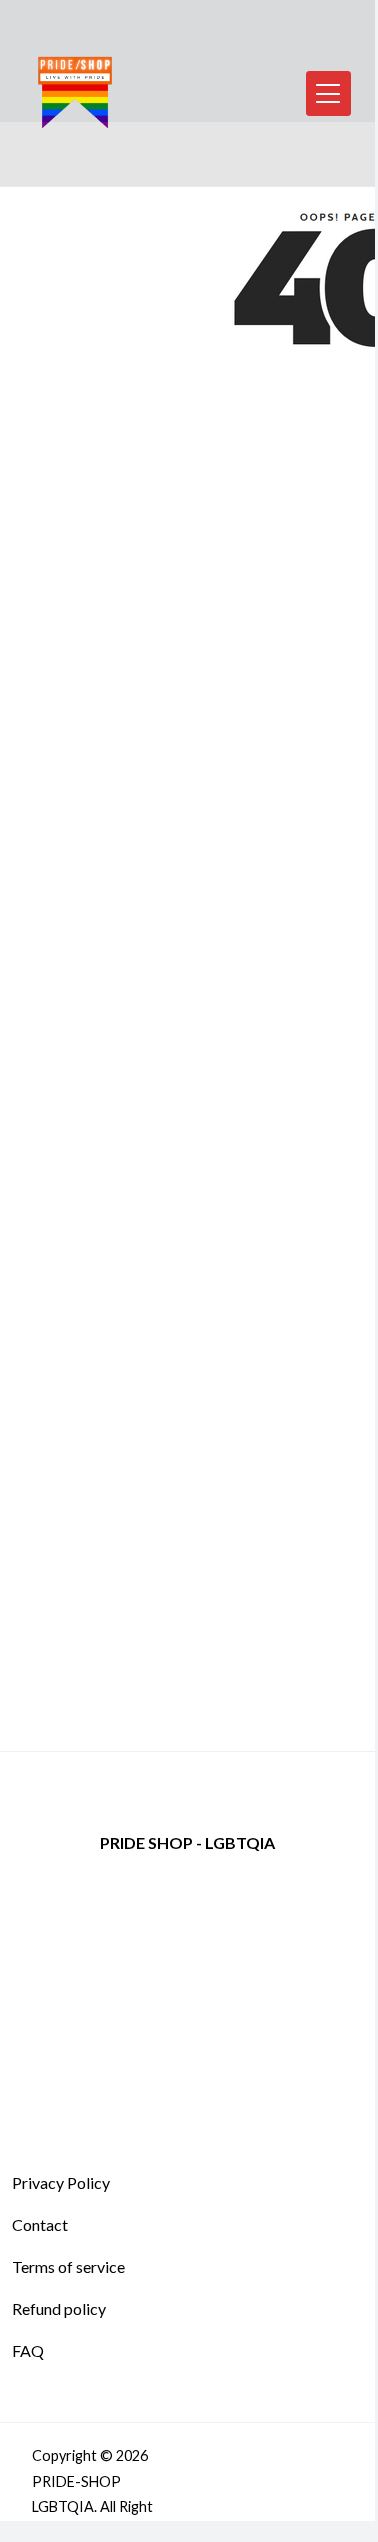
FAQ (28, 2350)
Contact (40, 2224)
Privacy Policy (61, 2182)
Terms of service (68, 2266)
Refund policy (59, 2308)
